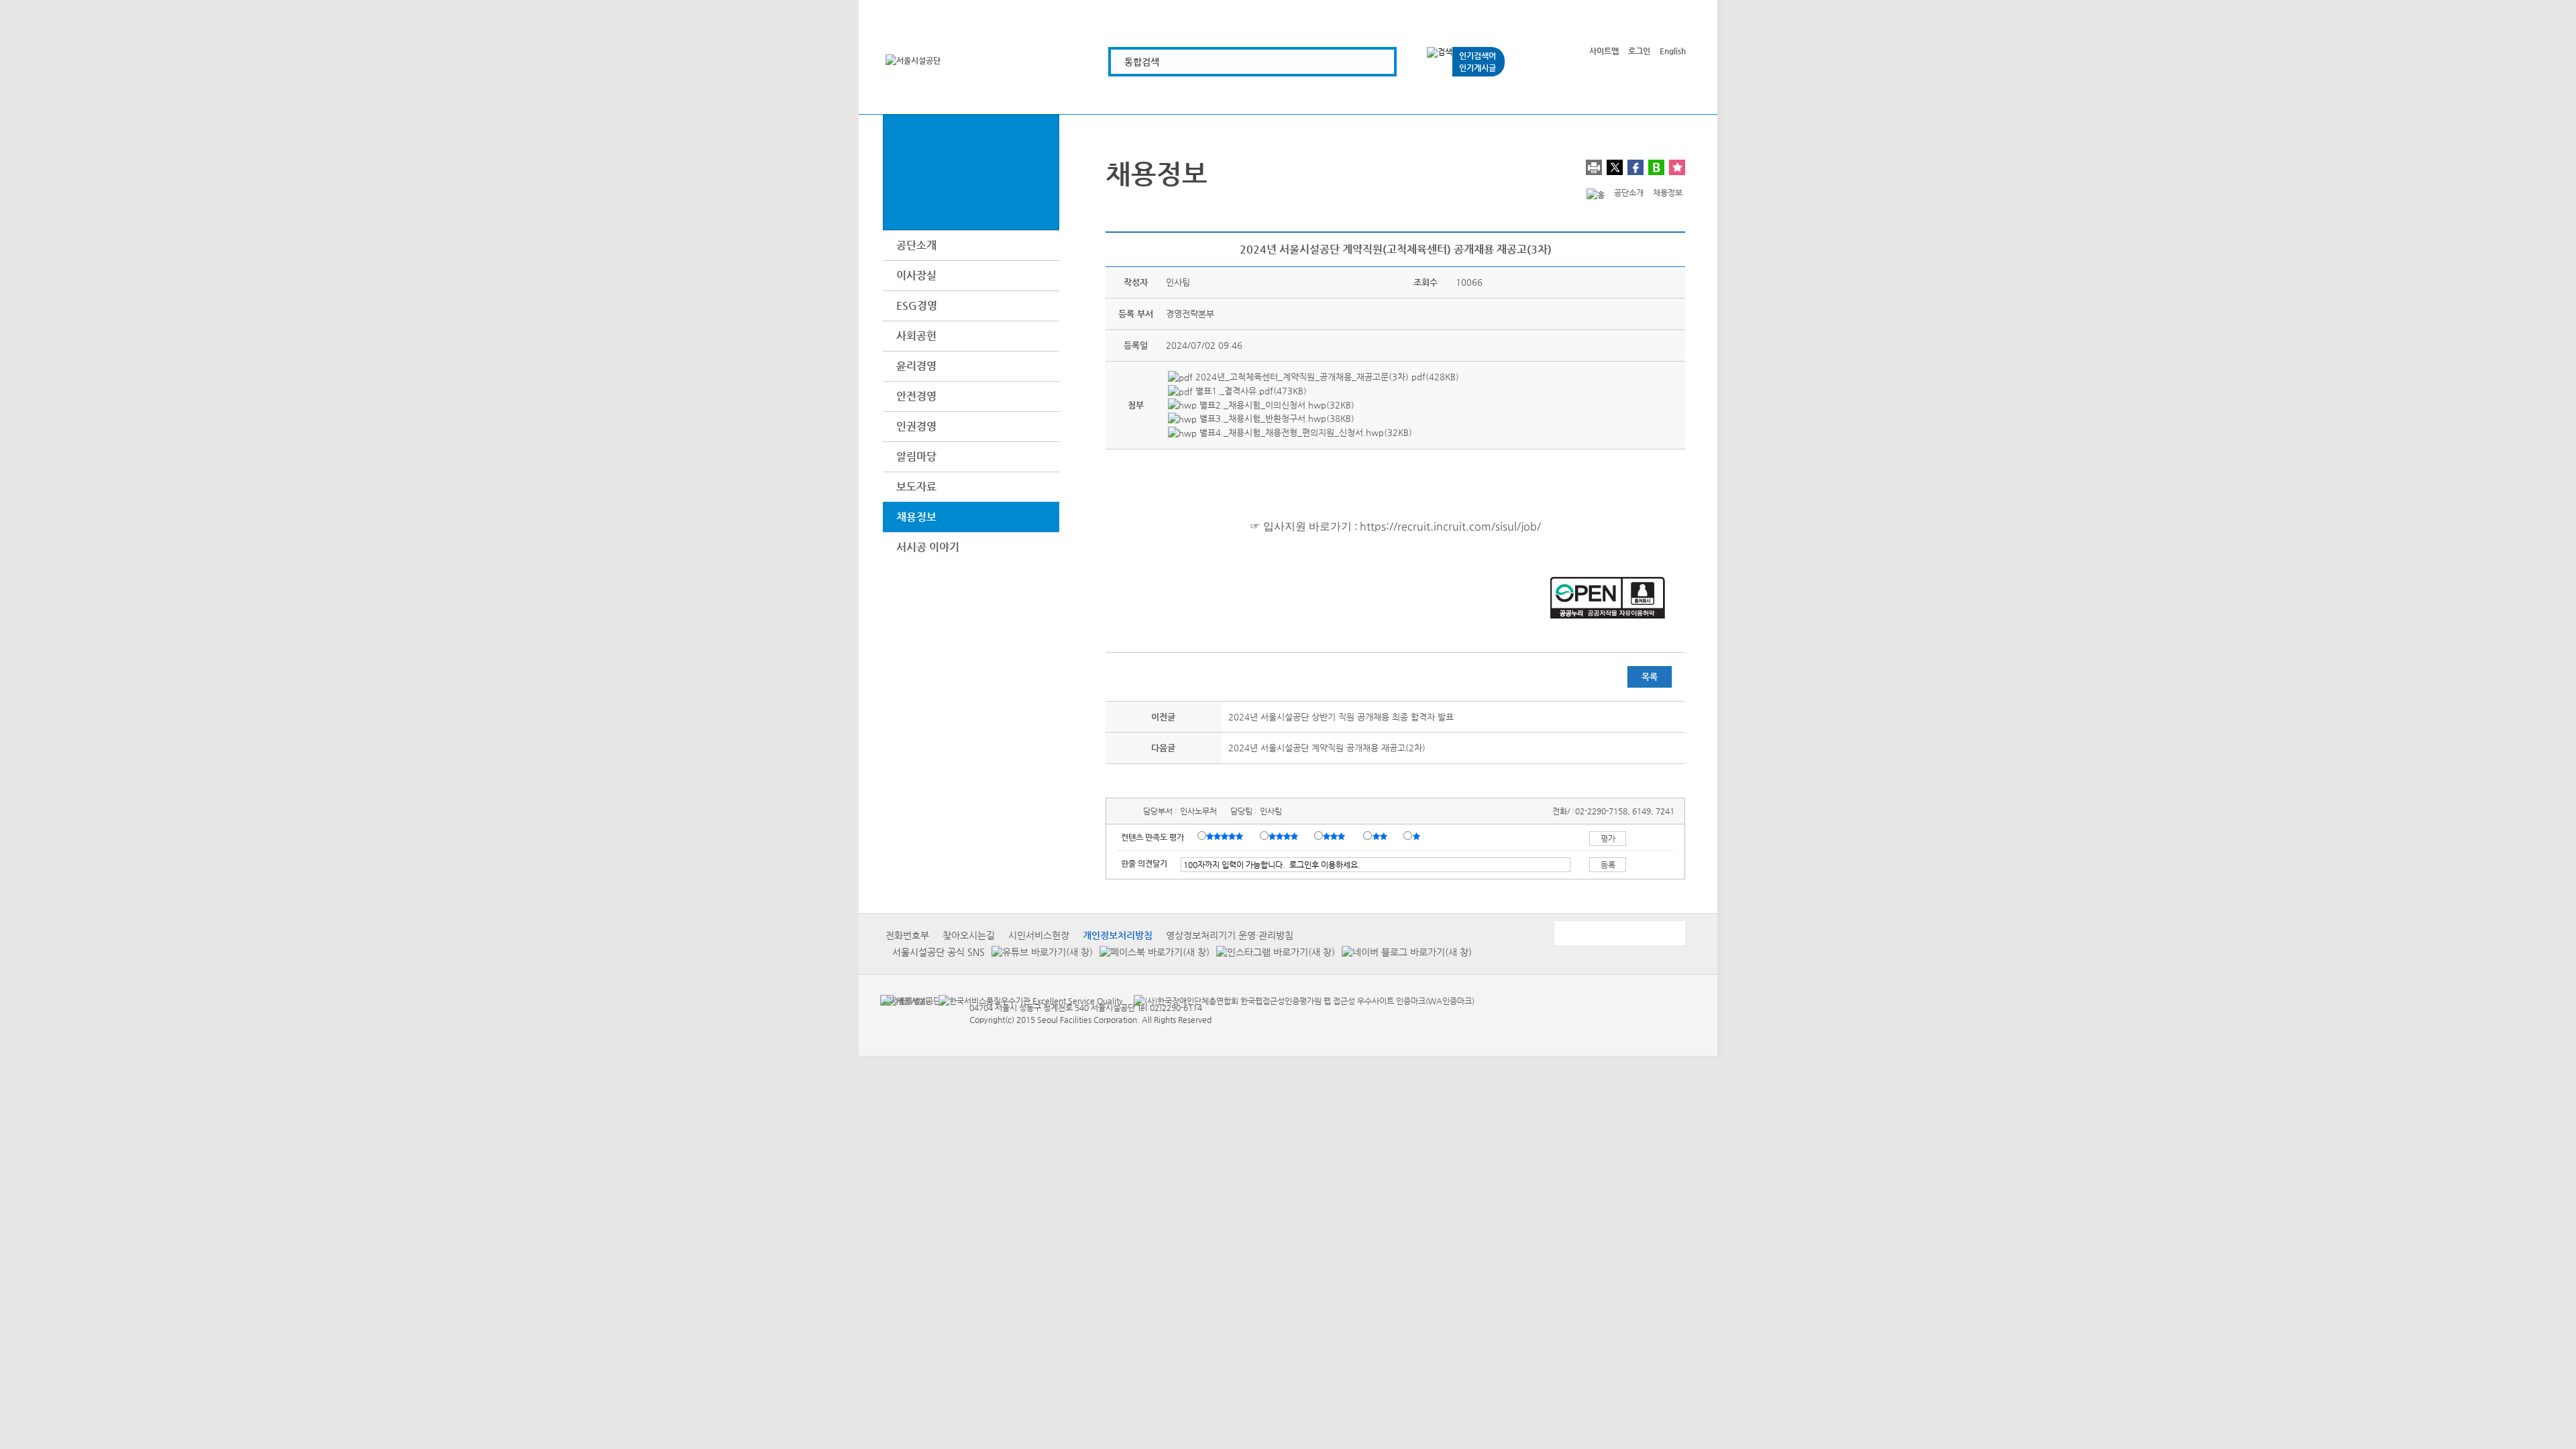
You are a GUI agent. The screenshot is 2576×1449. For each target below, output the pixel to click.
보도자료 (916, 487)
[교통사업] (1435, 96)
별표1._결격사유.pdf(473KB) (1250, 391)
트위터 (1615, 167)
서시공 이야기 (928, 547)
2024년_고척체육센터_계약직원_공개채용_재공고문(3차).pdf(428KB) (1326, 377)
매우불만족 (1417, 837)
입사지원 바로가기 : (1310, 526)
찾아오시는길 (969, 935)
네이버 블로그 (1656, 167)
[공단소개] (1586, 96)
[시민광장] (1510, 96)
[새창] (904, 1000)
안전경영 (916, 396)
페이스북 (1635, 167)
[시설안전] (1359, 96)
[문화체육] (1207, 96)
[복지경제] (1131, 96)
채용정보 (916, 517)
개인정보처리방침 (1118, 935)
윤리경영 (916, 366)
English (1673, 51)
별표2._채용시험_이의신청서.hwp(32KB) (1276, 405)
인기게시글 (1478, 68)
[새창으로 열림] (1039, 952)
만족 (1285, 837)
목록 (1650, 677)
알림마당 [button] (916, 457)
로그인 (1639, 51)
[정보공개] (1662, 96)
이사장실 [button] (916, 275)
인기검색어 (1478, 56)
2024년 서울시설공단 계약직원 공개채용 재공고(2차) (1327, 748)
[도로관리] (1283, 96)
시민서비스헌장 (1039, 935)
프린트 (1594, 167)
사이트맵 (1604, 51)
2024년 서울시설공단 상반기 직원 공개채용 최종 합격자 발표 (1341, 717)
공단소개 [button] (916, 245)
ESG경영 (917, 306)
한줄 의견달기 (1144, 863)
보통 (1336, 837)
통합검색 (1142, 62)
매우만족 (1226, 837)
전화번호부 (907, 935)
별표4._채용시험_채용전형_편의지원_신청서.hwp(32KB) (1304, 432)
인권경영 (916, 426)
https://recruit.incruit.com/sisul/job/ (1450, 526)
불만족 (1381, 837)
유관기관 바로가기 (1619, 933)
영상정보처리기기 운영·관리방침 (1230, 935)
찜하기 (1677, 167)
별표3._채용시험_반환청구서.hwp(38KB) (1276, 418)
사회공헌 (916, 336)
